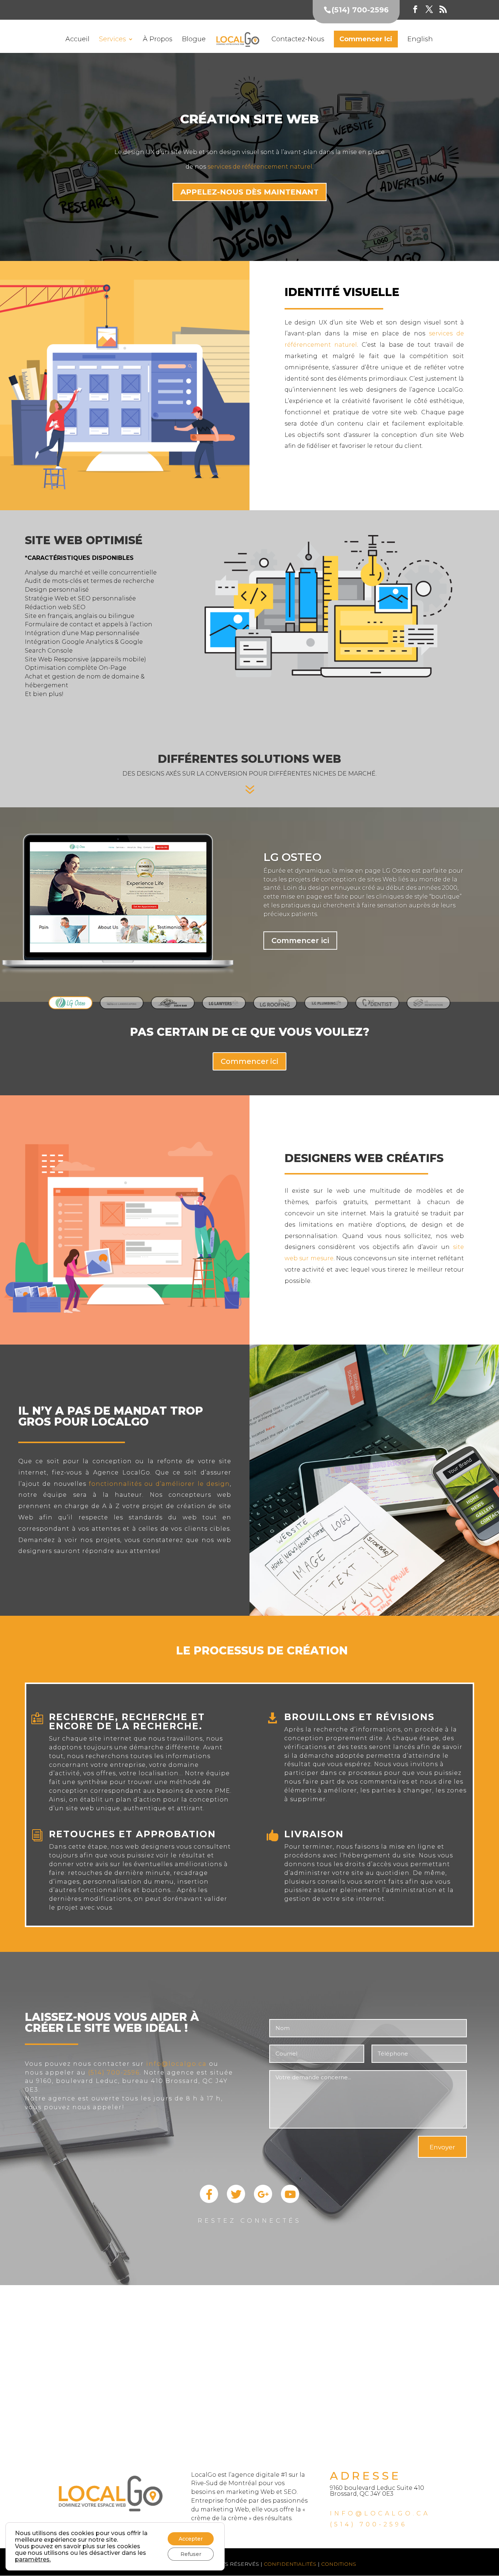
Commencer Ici (366, 39)
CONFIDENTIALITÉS (290, 2564)
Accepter (191, 2539)
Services (113, 40)
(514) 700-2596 (114, 2073)
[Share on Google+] (263, 2201)
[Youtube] (290, 2201)
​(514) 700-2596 (368, 2524)
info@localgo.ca (176, 2064)
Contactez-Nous (298, 40)
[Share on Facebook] (209, 2201)
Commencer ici (300, 941)
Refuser (191, 2554)
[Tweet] (236, 2201)
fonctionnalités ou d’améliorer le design (159, 1484)
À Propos (158, 40)
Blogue (194, 40)
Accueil (77, 40)
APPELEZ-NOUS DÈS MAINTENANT (249, 192)
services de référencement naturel (260, 167)
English (420, 40)
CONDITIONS (338, 2564)
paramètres (32, 2560)
